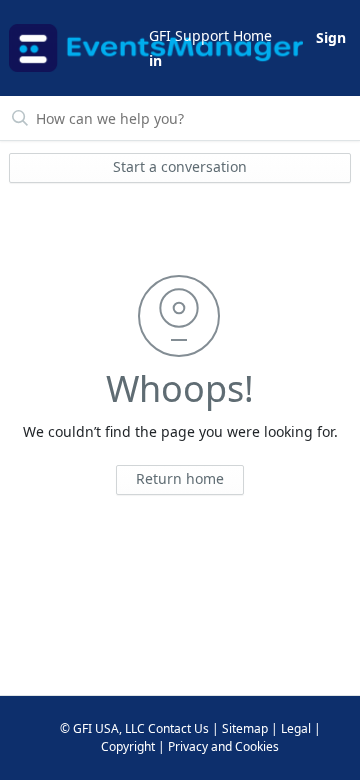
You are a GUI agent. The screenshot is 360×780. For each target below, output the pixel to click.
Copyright (128, 746)
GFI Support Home (210, 35)
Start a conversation (180, 166)
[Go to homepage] (77, 48)
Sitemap (245, 728)
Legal (296, 728)
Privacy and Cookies (223, 746)
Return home (180, 478)
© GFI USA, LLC (102, 728)
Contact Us (178, 728)
